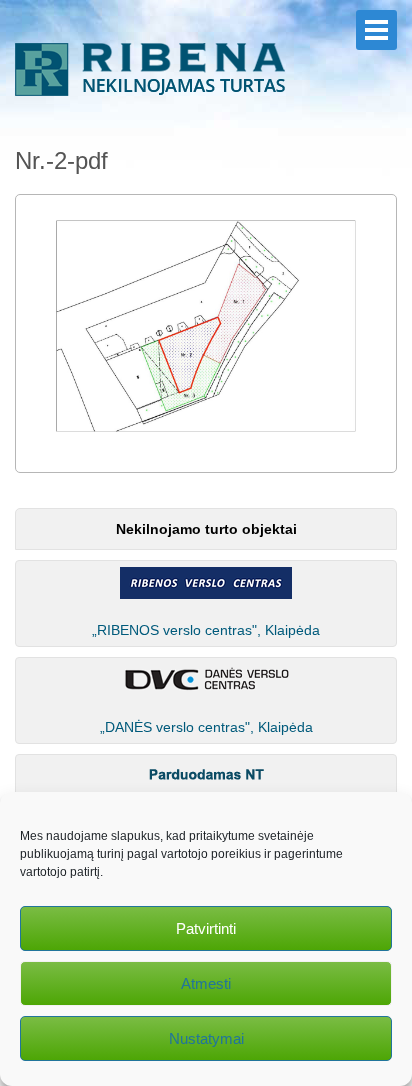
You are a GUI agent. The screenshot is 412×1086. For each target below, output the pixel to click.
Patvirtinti (206, 928)
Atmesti (206, 983)
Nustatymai (206, 1038)
